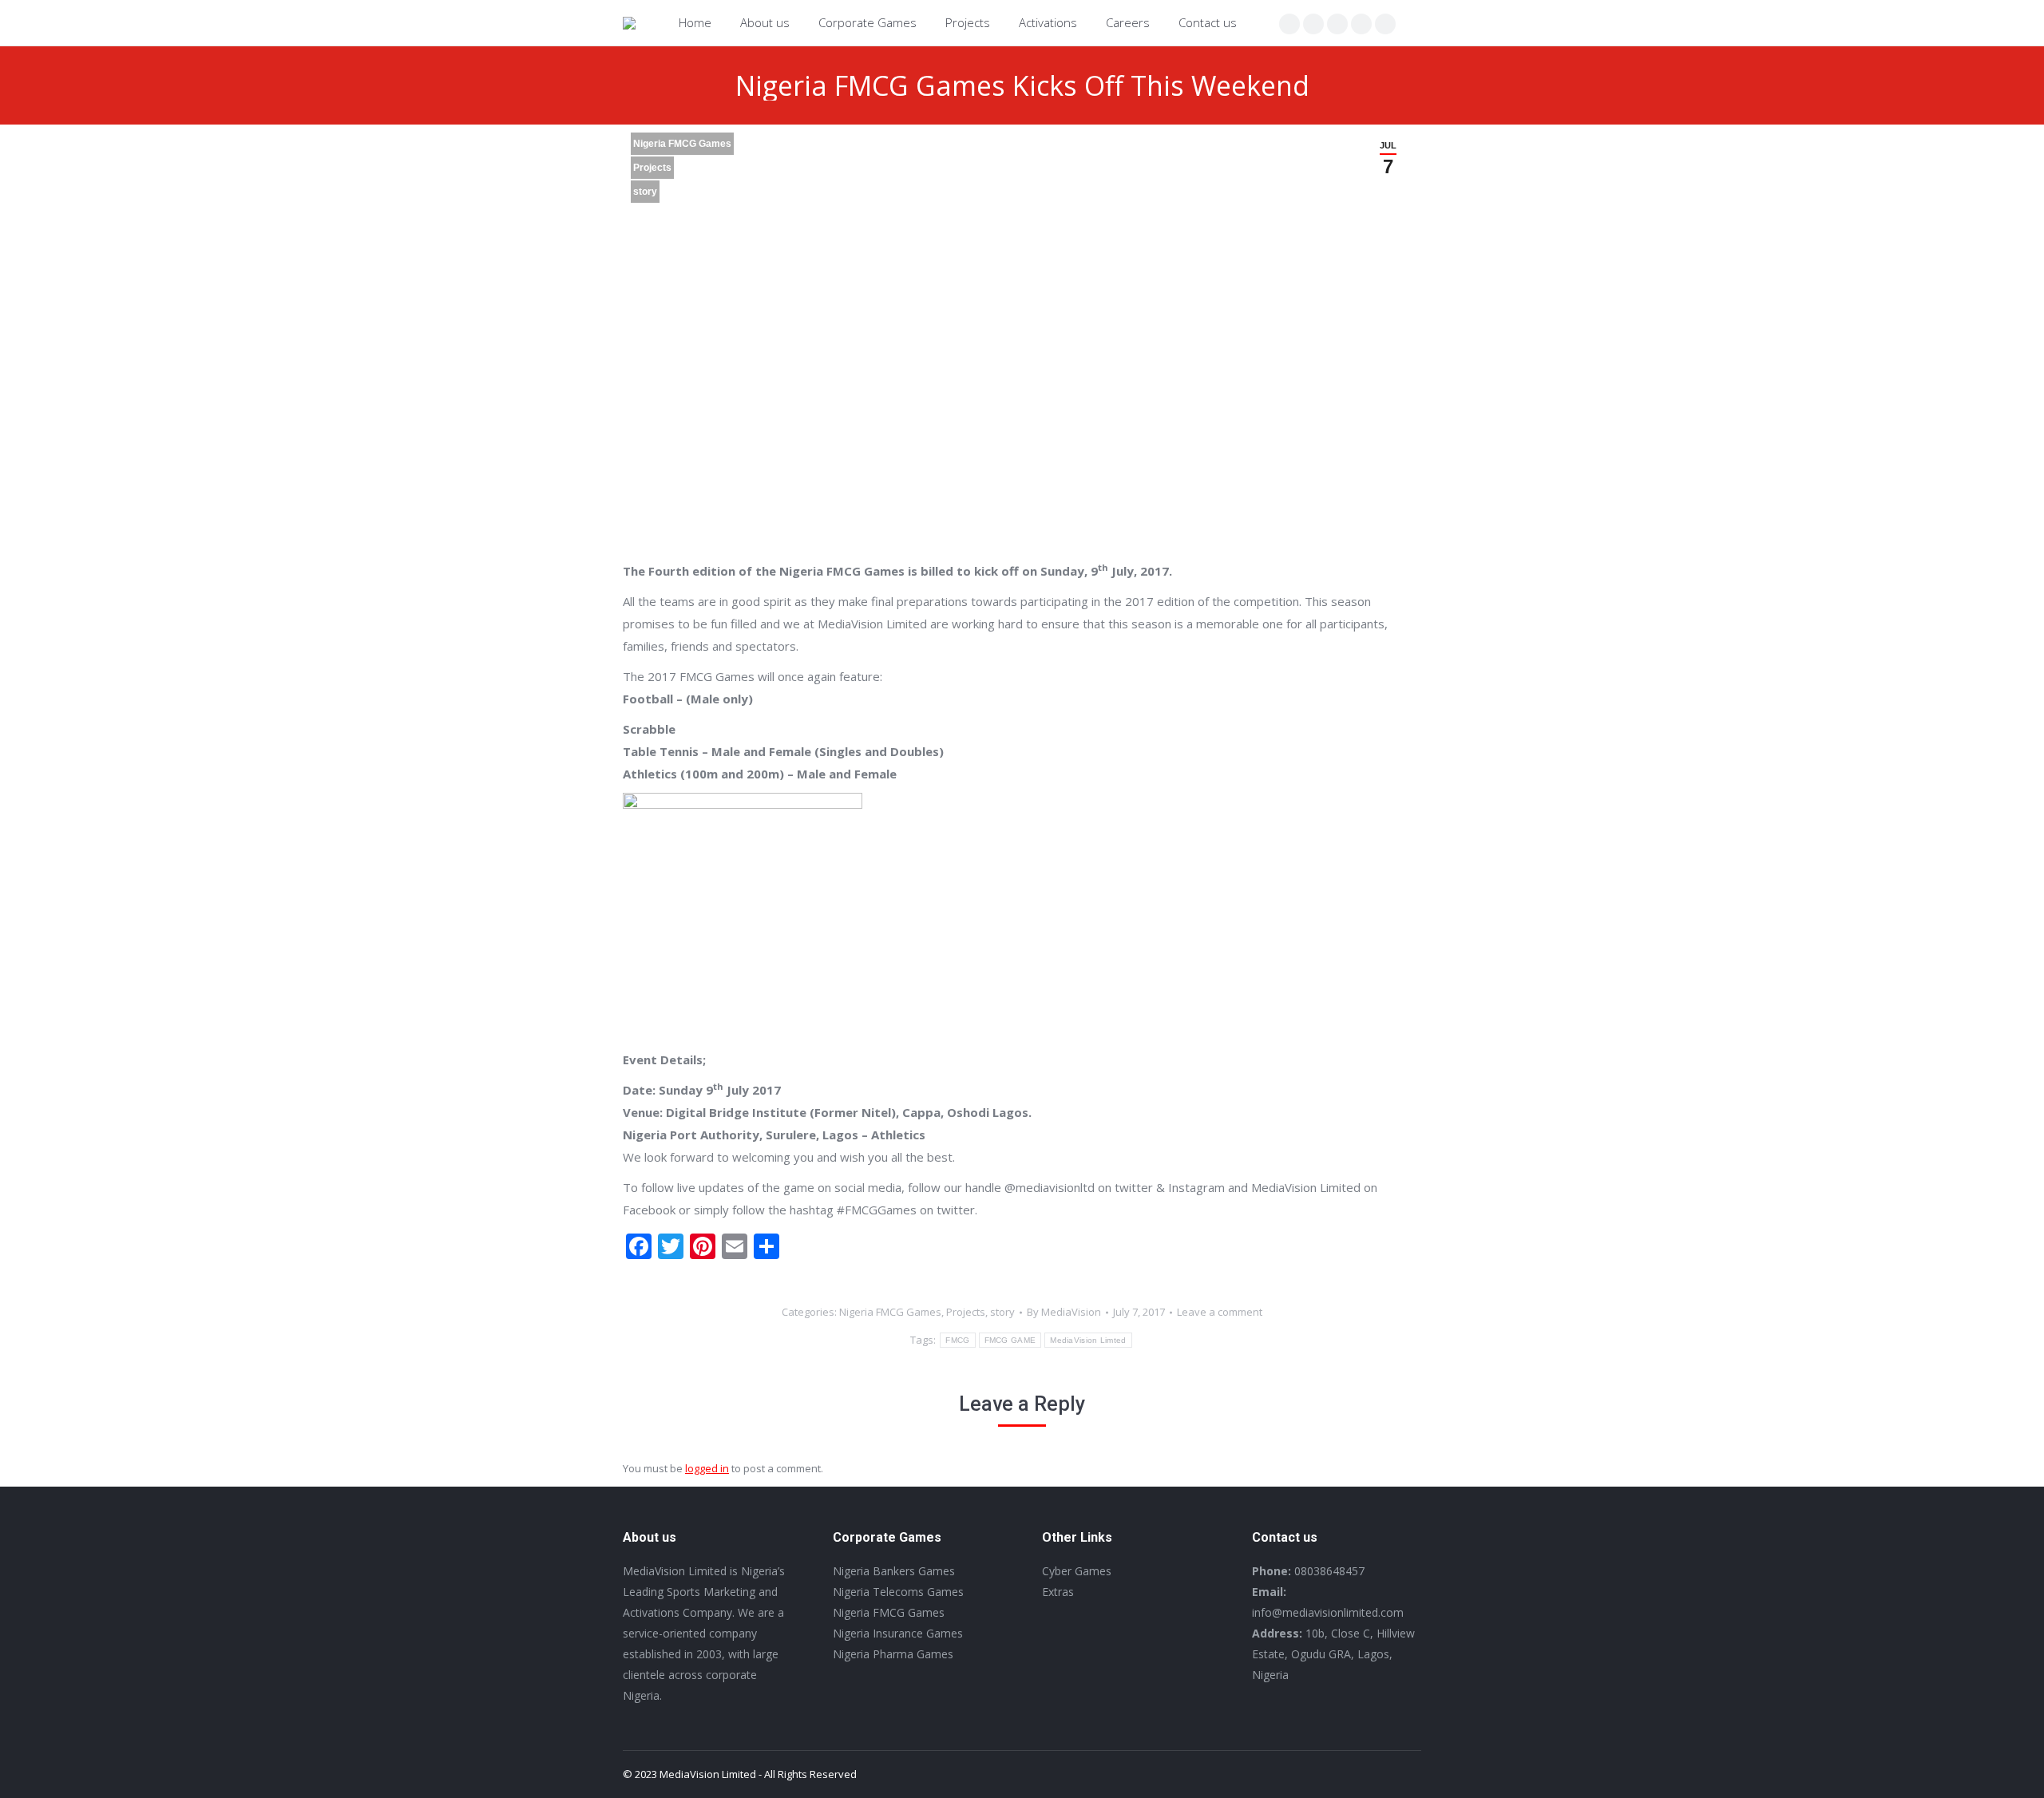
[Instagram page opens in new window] (1337, 24)
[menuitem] (695, 23)
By (1064, 1312)
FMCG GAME (1010, 1340)
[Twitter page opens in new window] (1313, 24)
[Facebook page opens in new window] (1289, 24)
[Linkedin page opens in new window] (1361, 24)
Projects (652, 168)
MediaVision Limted (1088, 1340)
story (645, 192)
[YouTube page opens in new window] (1385, 24)
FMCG (957, 1340)
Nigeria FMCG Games (682, 144)
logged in (707, 1468)
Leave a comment (1220, 1312)
